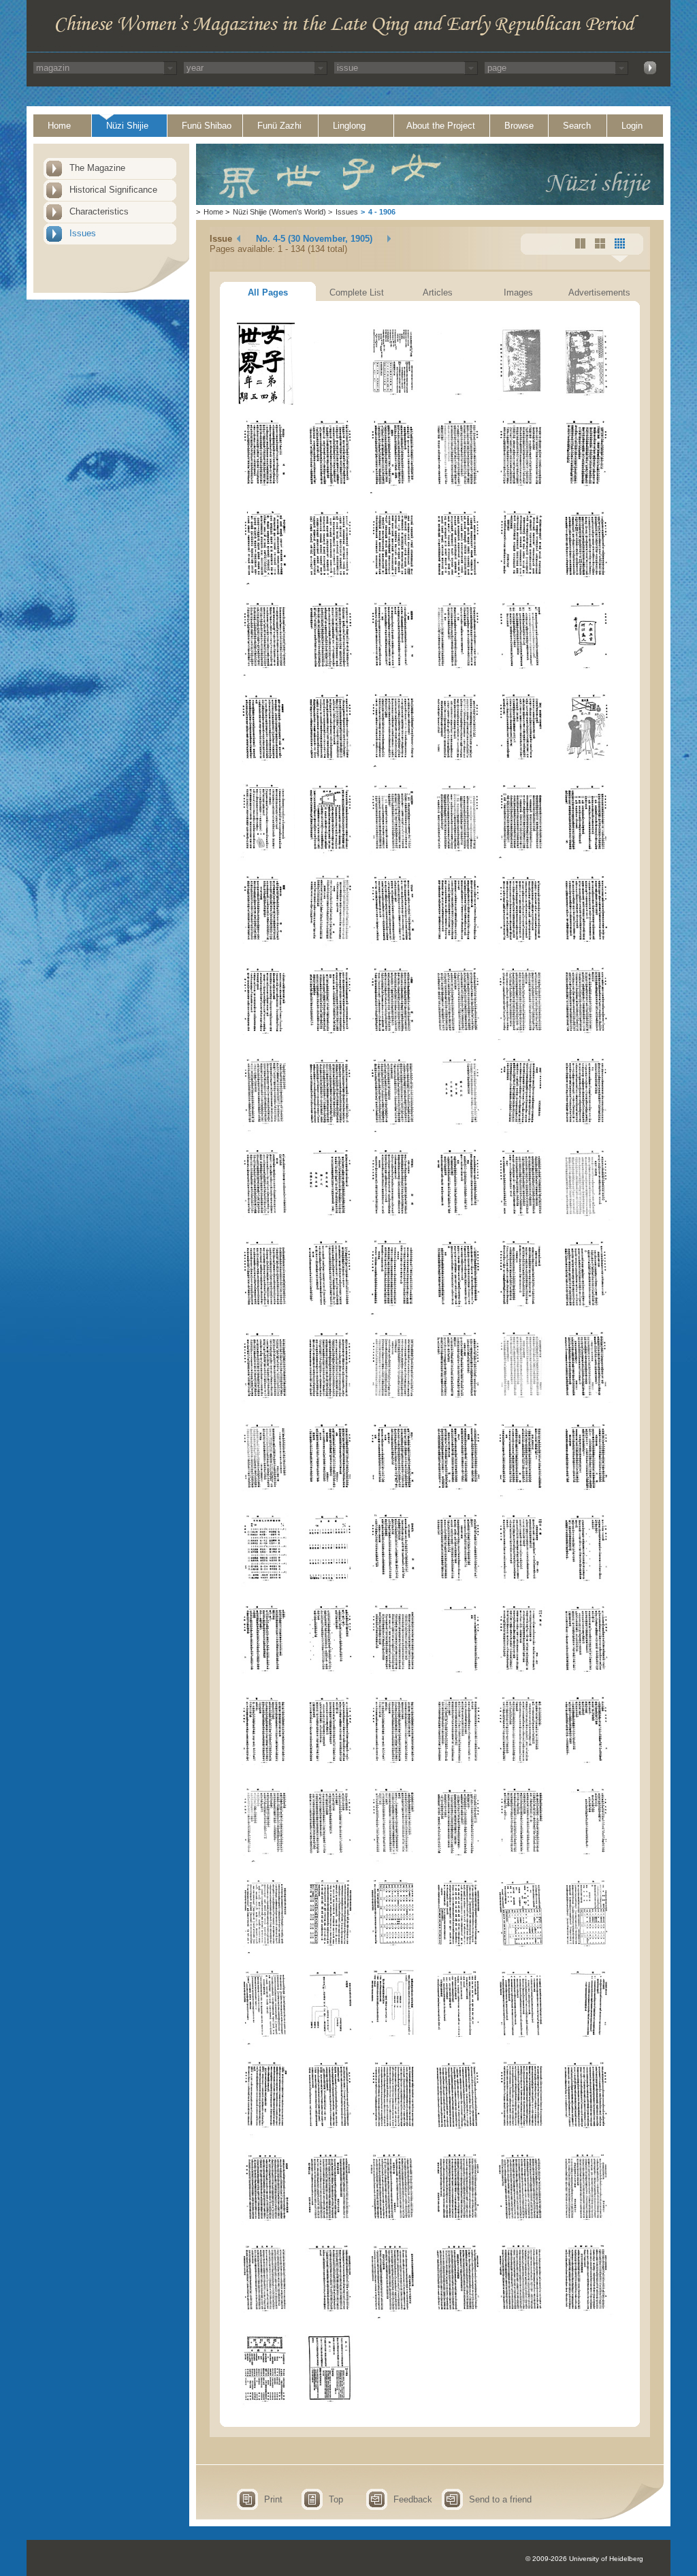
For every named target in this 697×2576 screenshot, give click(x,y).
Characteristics (99, 211)
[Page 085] (266, 1679)
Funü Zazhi (279, 126)
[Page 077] (522, 1496)
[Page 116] (330, 2135)
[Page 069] (394, 1405)
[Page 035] (522, 858)
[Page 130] (458, 2318)
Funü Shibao (207, 126)
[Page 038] (330, 949)
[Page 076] (458, 1496)
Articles (438, 292)
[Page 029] (522, 766)
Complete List (357, 292)
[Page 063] (394, 1314)
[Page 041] (522, 949)
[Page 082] (458, 1588)
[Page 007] (266, 493)
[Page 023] (522, 675)
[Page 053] (522, 1131)
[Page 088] (458, 1679)
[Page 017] (522, 584)
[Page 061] (266, 1314)
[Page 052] (458, 1131)
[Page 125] (522, 2226)
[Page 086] (330, 1679)
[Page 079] (266, 1588)
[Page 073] (266, 1496)
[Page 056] (330, 1223)
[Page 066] (586, 1314)
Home (59, 126)
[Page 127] (266, 2318)
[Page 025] (266, 766)
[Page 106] (458, 1953)
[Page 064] (458, 1314)
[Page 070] (458, 1405)
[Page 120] (586, 2135)
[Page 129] (394, 2318)
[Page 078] (586, 1496)
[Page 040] (458, 949)
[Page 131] (522, 2318)
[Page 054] (586, 1131)
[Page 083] (522, 1588)
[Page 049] (266, 1131)
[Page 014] (330, 584)
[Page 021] (394, 675)
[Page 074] (330, 1496)
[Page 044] (330, 1040)
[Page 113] (522, 2044)
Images (518, 292)
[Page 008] (330, 493)
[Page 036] (586, 858)
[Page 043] (266, 1040)
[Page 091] (266, 1770)
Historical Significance (113, 190)
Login (632, 126)
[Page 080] (330, 1588)
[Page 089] (522, 1679)
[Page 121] (266, 2226)
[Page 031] (266, 858)
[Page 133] (266, 2409)
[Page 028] (458, 766)
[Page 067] (266, 1405)
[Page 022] (458, 675)
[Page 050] (330, 1131)
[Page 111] (394, 2044)
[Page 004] (458, 401)
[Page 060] (586, 1223)
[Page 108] (586, 1953)
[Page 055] (266, 1223)
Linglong (349, 126)
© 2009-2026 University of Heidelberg (584, 2559)
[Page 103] (266, 1953)
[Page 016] (458, 584)
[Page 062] (330, 1314)
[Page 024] (586, 675)
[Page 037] (266, 949)
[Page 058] (458, 1223)
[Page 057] (394, 1223)
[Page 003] (394, 401)
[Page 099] (394, 1861)
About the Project (441, 126)
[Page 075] (394, 1496)
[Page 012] (586, 493)
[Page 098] (330, 1861)
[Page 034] (458, 858)
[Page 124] (458, 2226)
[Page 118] (458, 2135)
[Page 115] (266, 2135)
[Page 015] (394, 584)
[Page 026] (330, 766)
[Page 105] (394, 1953)
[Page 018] (586, 584)
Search (577, 126)
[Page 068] (330, 1405)
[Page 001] (266, 401)
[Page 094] (458, 1770)
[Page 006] (586, 401)
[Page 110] (330, 2044)
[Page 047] (522, 1040)
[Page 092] (330, 1770)
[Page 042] (586, 949)
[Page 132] (586, 2318)
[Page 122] (330, 2226)
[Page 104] (330, 1953)
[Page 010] (458, 493)
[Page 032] (330, 858)
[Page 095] (522, 1770)
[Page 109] (266, 2044)
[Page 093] (394, 1770)
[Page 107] (522, 1953)
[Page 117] (394, 2135)
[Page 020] (330, 675)
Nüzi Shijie (127, 126)
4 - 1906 (382, 212)
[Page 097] (266, 1861)
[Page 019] (266, 675)
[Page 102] (586, 1861)
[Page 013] (266, 584)
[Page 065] (522, 1314)
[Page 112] (458, 2044)
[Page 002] (330, 401)
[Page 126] (586, 2226)
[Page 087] (394, 1679)
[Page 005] (522, 401)
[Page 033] (394, 858)
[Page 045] (394, 1040)
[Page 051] (394, 1131)
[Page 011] (522, 493)
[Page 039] (394, 949)
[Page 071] (522, 1405)
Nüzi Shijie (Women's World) (279, 212)
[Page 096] (586, 1770)
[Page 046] (458, 1040)
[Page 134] (330, 2409)
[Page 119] (522, 2135)
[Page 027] (394, 766)
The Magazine (97, 168)
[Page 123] (394, 2226)
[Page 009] (394, 493)
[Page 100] (458, 1861)
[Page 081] (394, 1588)
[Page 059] (522, 1223)
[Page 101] (522, 1861)
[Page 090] (586, 1679)
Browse (519, 126)
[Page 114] (586, 2044)
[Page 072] (586, 1405)
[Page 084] (586, 1588)
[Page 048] (586, 1040)
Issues (83, 233)
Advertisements (599, 292)
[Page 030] (586, 766)
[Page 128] (330, 2318)
